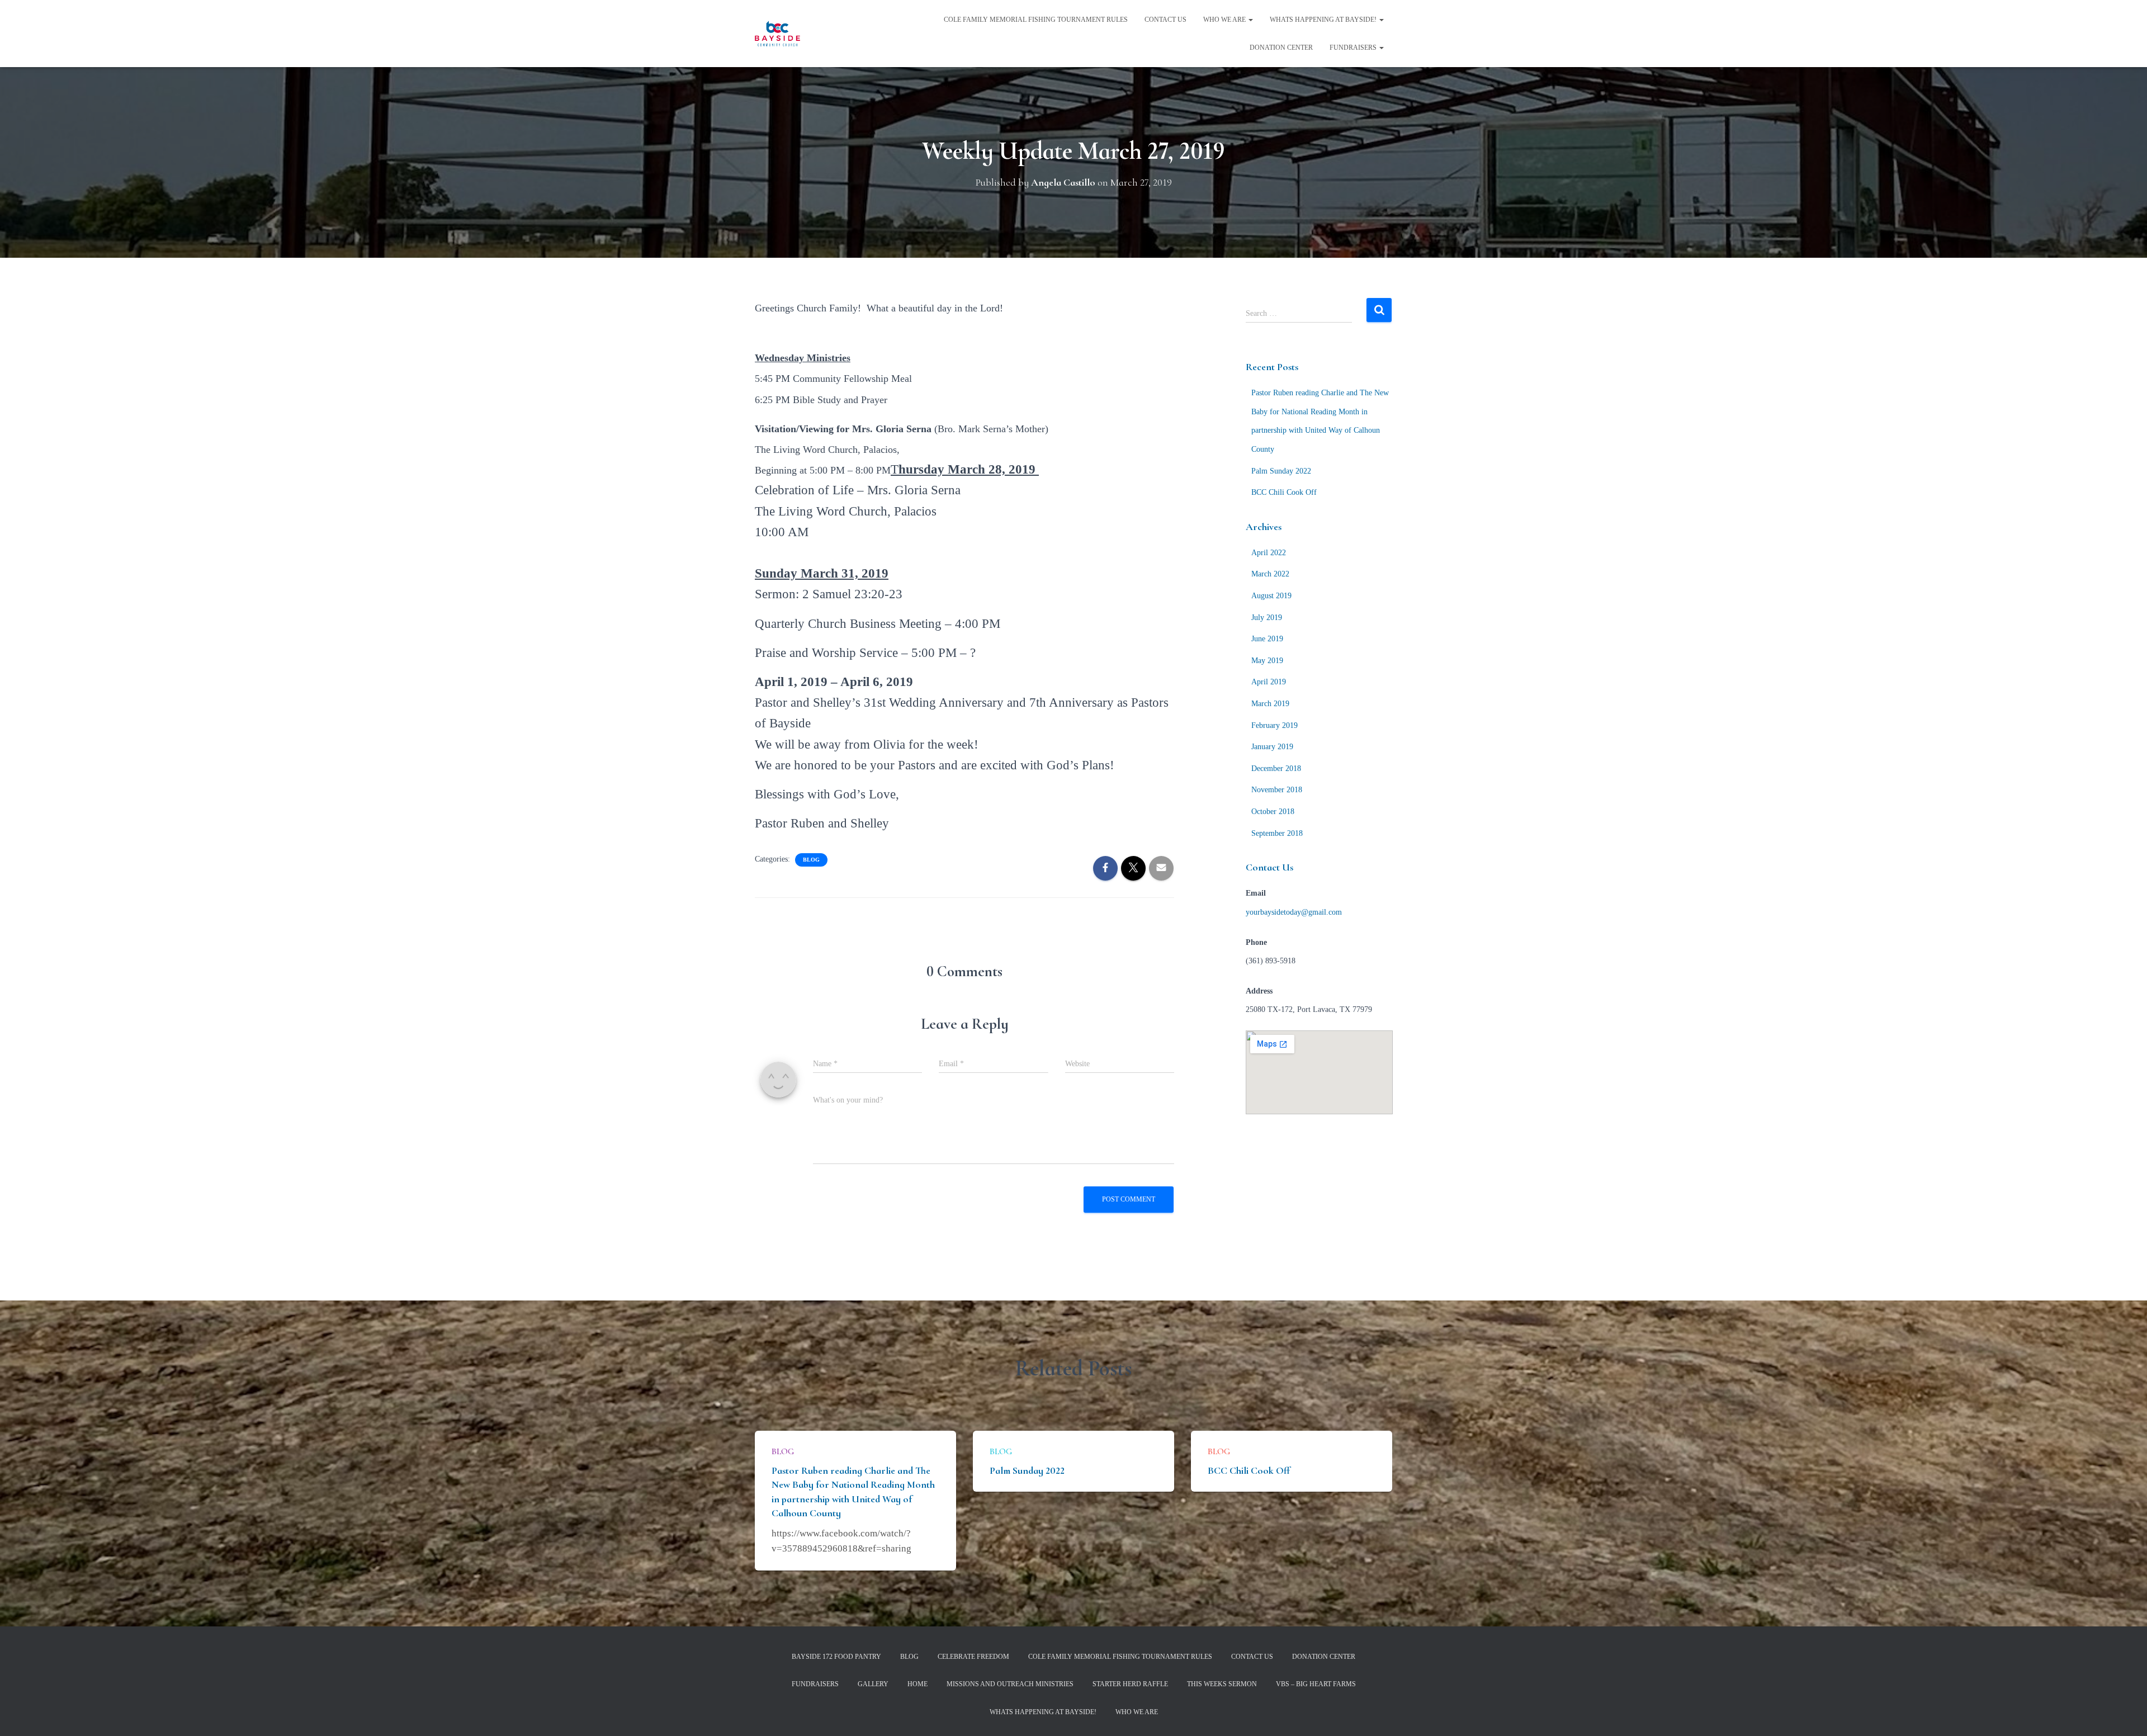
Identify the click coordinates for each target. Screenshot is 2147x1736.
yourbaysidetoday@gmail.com (1294, 912)
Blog (811, 860)
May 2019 (1267, 661)
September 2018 (1277, 833)
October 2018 (1273, 812)
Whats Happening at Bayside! (1324, 20)
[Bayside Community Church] (777, 34)
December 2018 (1276, 768)
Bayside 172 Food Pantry (836, 1657)
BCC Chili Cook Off (1284, 492)
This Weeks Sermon (1222, 1684)
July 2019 (1267, 618)
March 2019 (1270, 704)
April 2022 (1269, 553)
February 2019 (1275, 725)
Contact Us (1165, 20)
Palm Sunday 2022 (1281, 471)
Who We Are (1225, 20)
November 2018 (1277, 790)
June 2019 (1267, 639)
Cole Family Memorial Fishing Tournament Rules (1036, 20)
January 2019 (1272, 747)
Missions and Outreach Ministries (1010, 1684)
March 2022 (1270, 574)
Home (918, 1684)
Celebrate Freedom (973, 1657)
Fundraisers (1354, 48)
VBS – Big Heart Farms (1316, 1684)
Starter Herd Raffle (1130, 1684)
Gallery (873, 1684)
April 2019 (1269, 682)
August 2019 (1271, 596)
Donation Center (1281, 48)
